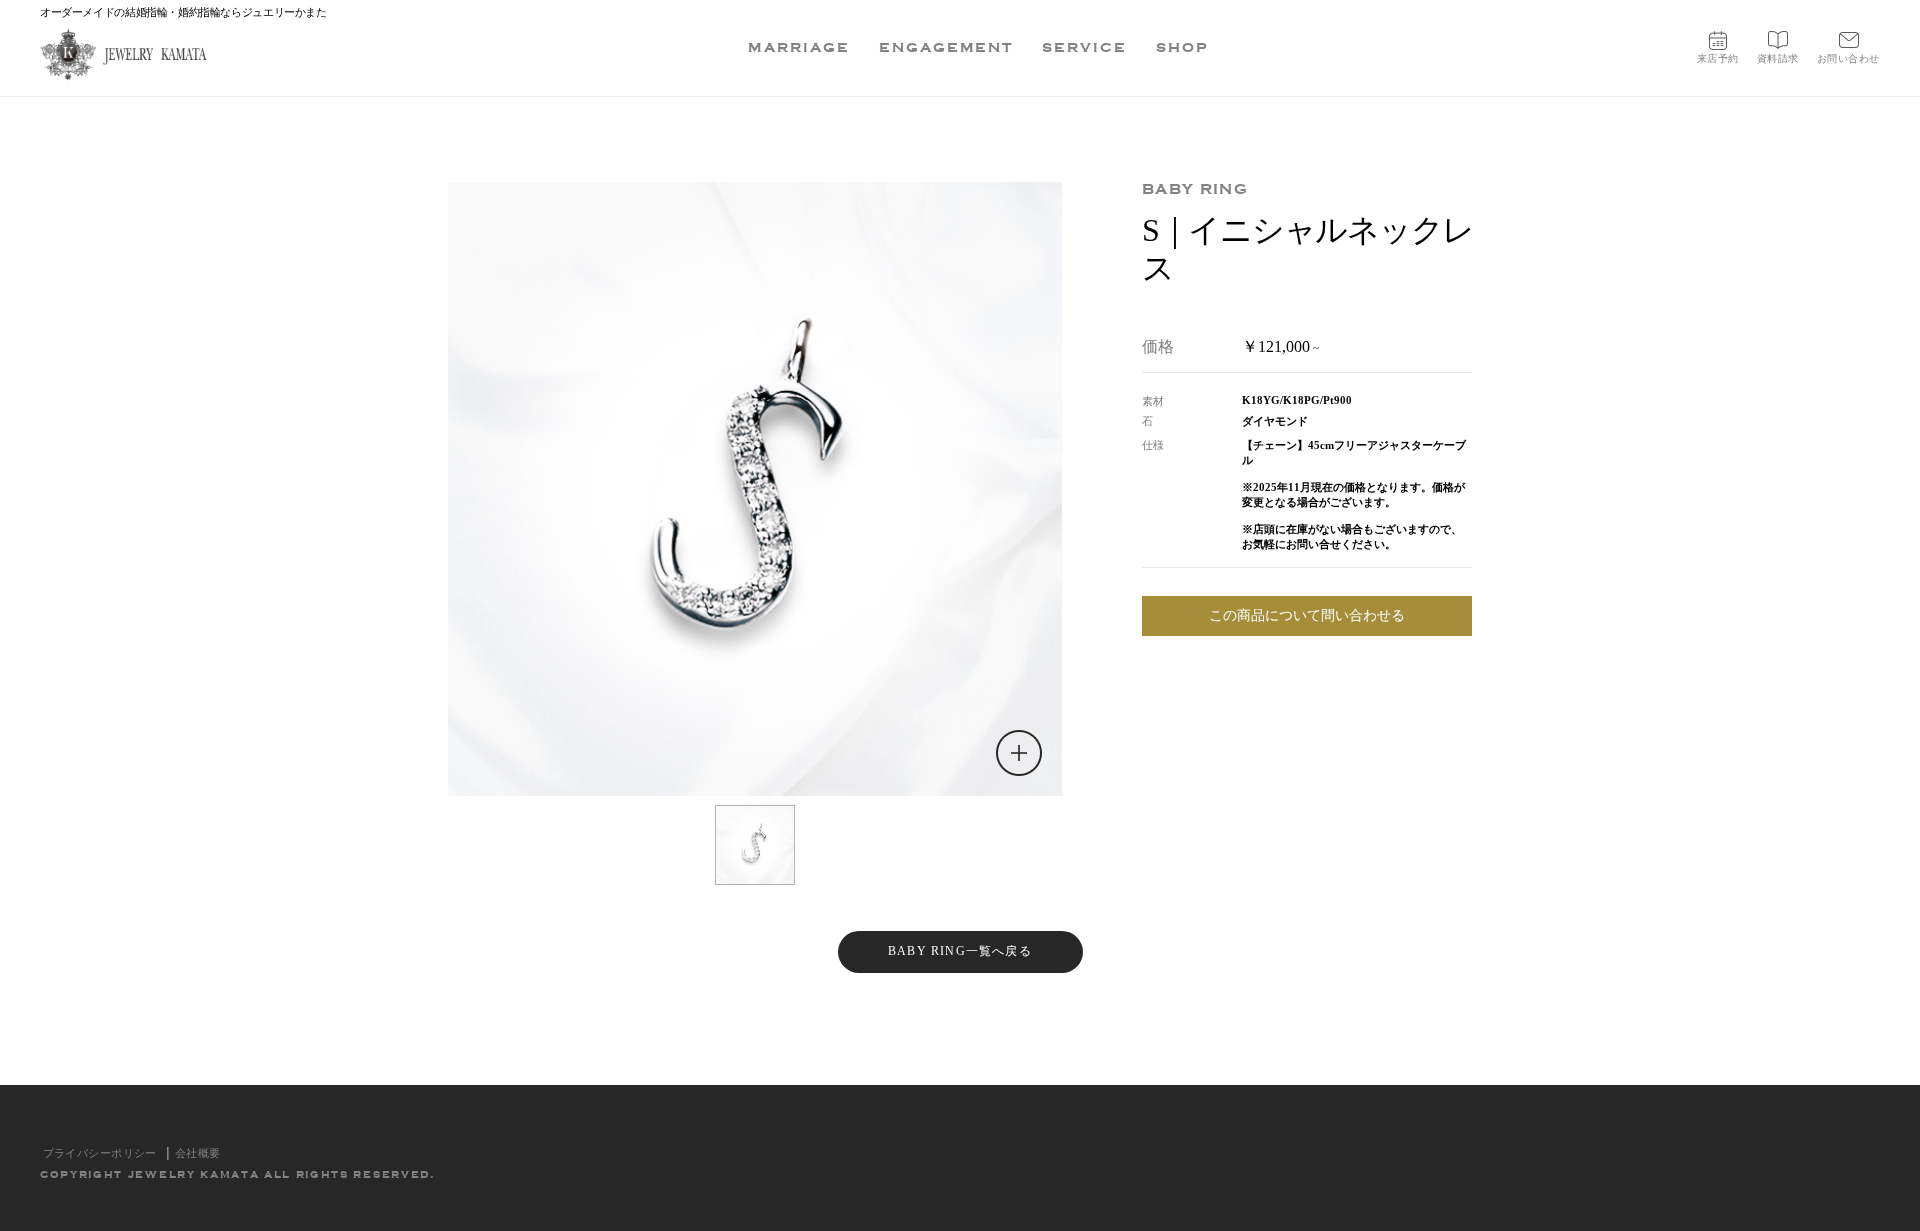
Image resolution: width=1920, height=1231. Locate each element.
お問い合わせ (1848, 58)
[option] (755, 489)
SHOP (1182, 47)
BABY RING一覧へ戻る (960, 951)
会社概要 (198, 1153)
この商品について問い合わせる (1307, 615)
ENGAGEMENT (946, 47)
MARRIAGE (799, 47)
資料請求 (1778, 58)
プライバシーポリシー (100, 1153)
